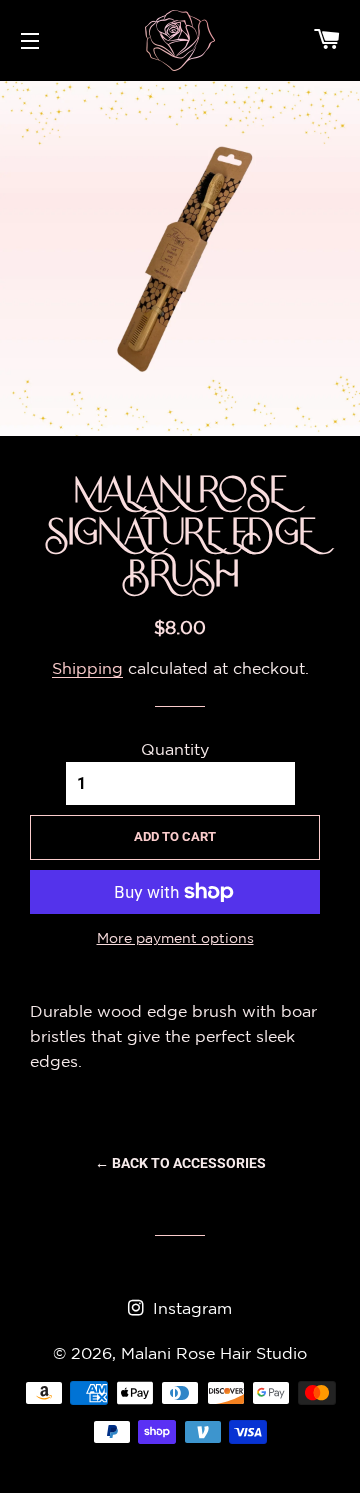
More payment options (175, 938)
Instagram (190, 1308)
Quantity (175, 749)
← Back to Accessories (180, 1163)
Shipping (87, 668)
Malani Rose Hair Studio (214, 1353)
